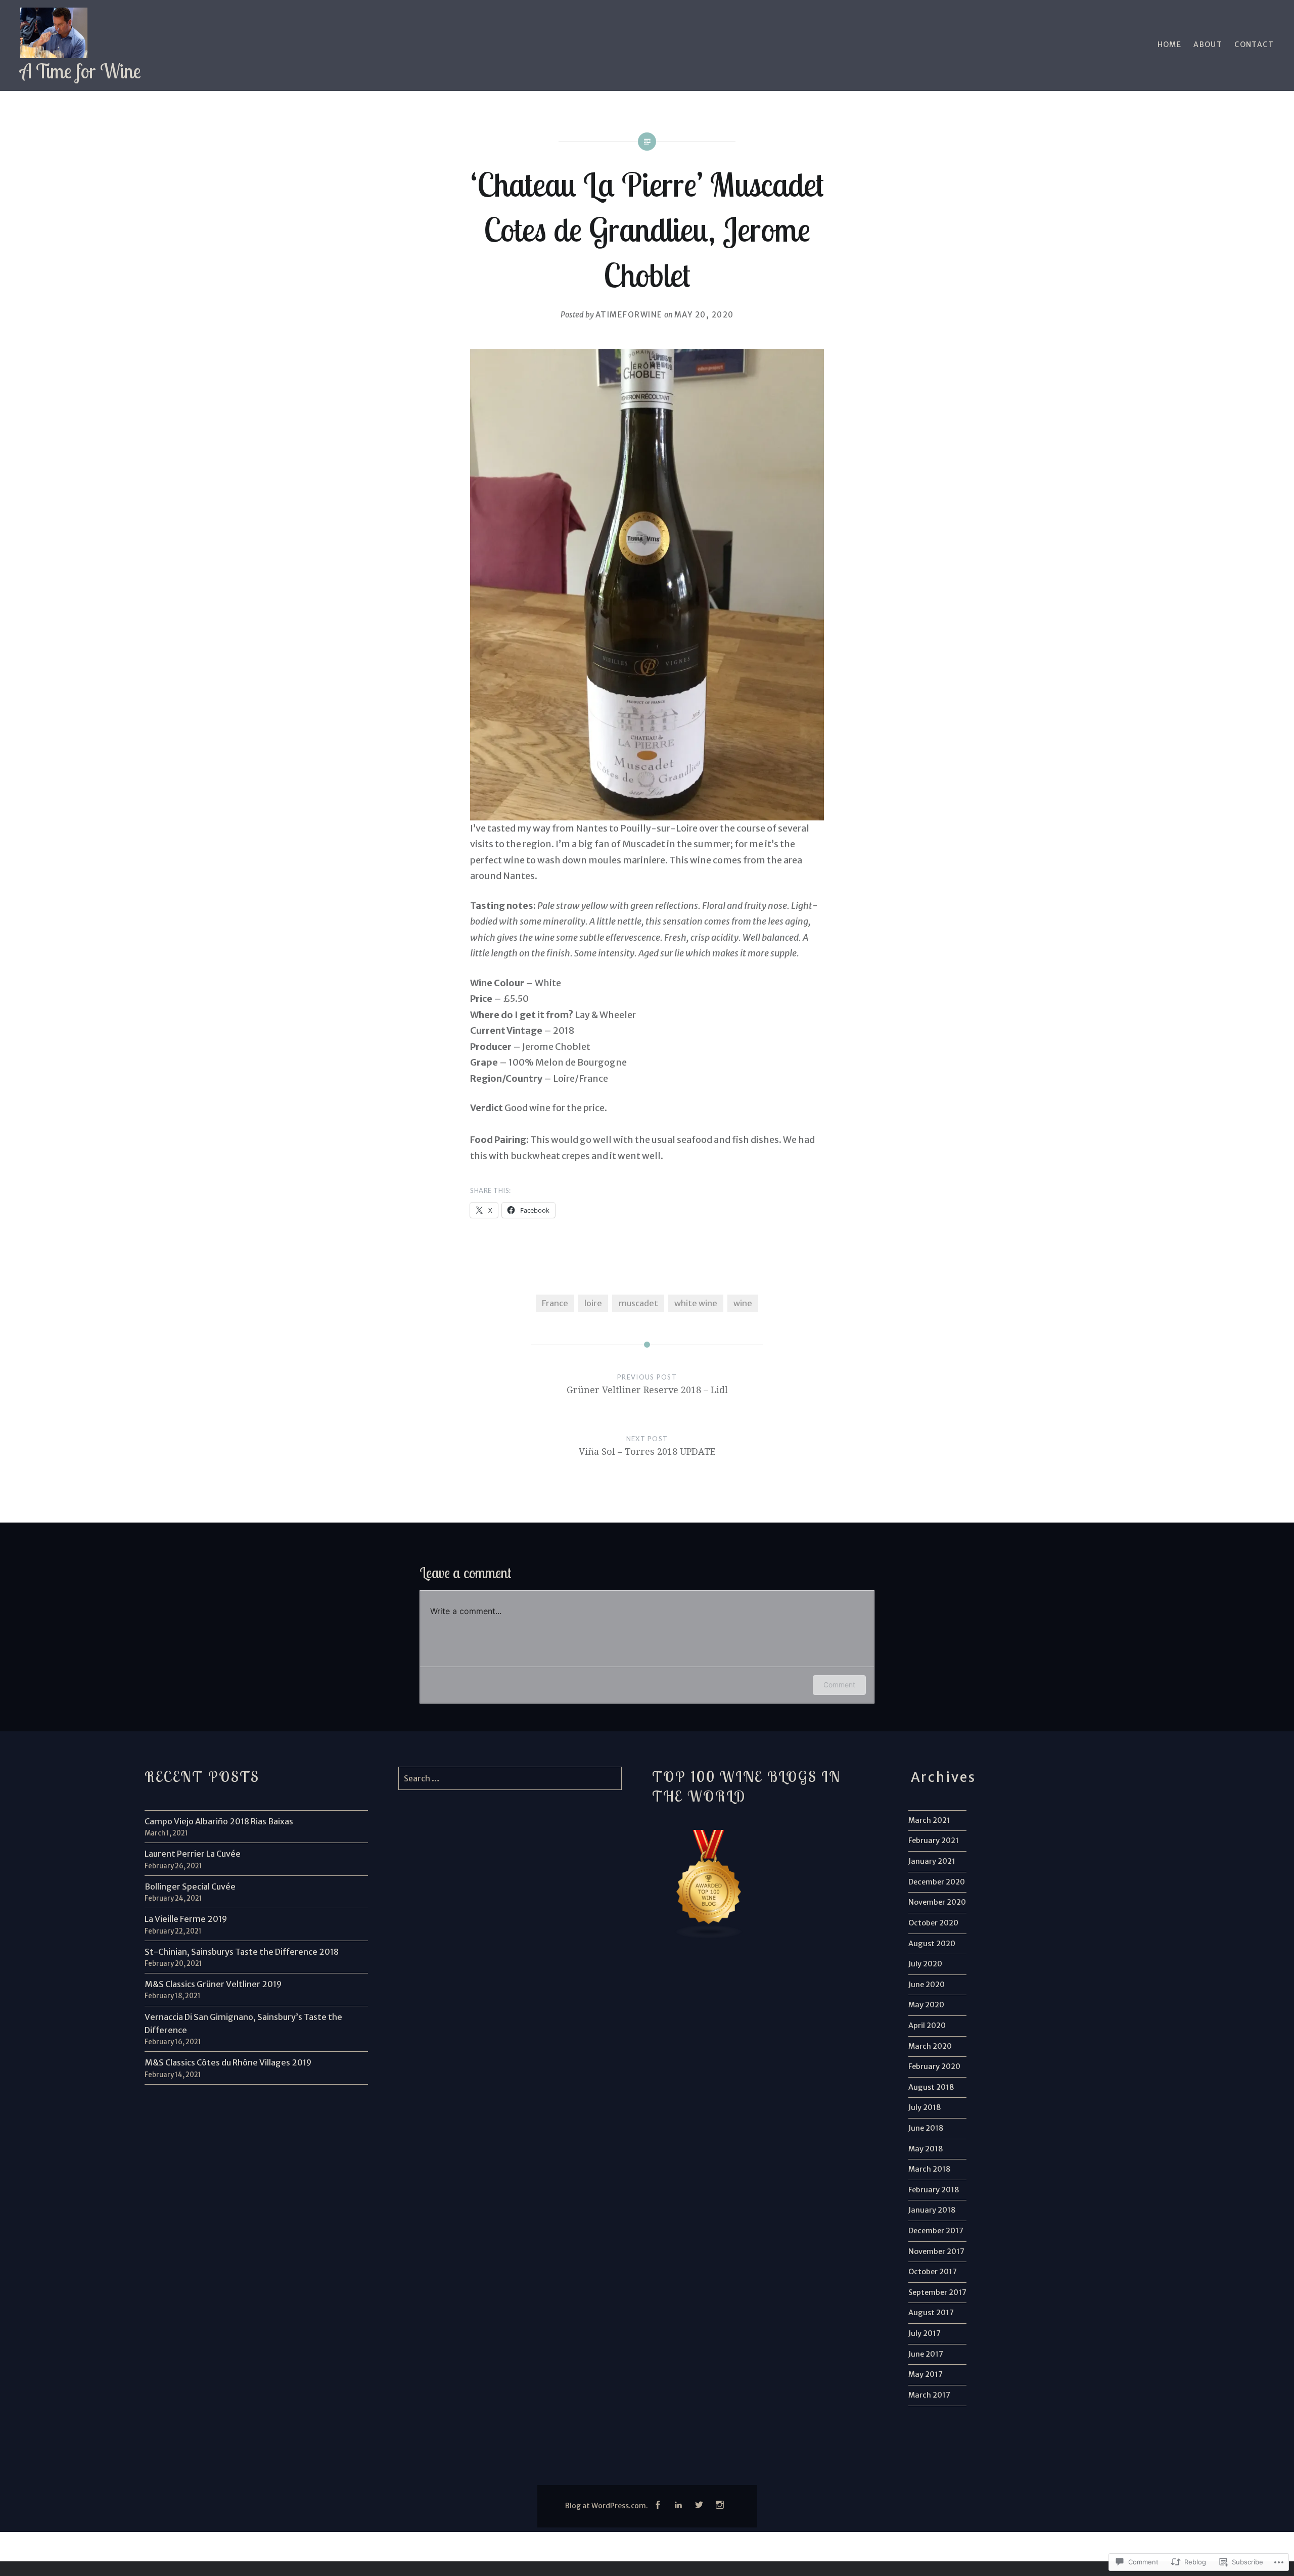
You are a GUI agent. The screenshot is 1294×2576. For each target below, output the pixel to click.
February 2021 (934, 1841)
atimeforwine (629, 315)
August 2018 (931, 2087)
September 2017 (937, 2292)
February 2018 (934, 2190)
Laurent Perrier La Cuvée (193, 1854)
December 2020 (937, 1882)
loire (593, 1303)
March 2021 (929, 1820)
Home (1170, 44)
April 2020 (927, 2026)
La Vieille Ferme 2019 (186, 1919)
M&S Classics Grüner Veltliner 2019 (213, 1984)
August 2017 (931, 2313)
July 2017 (925, 2333)
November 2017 (936, 2251)
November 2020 (937, 1902)
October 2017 (933, 2272)
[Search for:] (510, 1778)
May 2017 (926, 2374)
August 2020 (932, 1944)
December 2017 (936, 2231)
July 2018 (925, 2107)
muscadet (638, 1303)
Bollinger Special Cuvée (190, 1887)
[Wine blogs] (709, 1937)
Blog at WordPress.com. (607, 2506)
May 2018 (926, 2149)
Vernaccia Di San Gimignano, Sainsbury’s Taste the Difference (243, 2023)
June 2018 (926, 2128)
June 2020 (927, 1985)
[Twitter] (699, 2505)
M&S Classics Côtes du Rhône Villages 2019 (228, 2062)
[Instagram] (720, 2505)
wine (743, 1303)
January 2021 (932, 1861)
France (555, 1303)
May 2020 (926, 2005)
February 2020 (934, 2066)
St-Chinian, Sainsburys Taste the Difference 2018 (242, 1952)
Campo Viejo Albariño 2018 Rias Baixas (219, 1821)
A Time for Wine (81, 71)
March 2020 (930, 2046)
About (1208, 44)
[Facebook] (658, 2505)
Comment (839, 1685)
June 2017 (926, 2354)
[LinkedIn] (678, 2505)
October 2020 (933, 1923)
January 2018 (932, 2210)
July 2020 (925, 1964)
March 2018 (930, 2169)
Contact (1254, 44)
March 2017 (929, 2395)
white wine (696, 1303)
